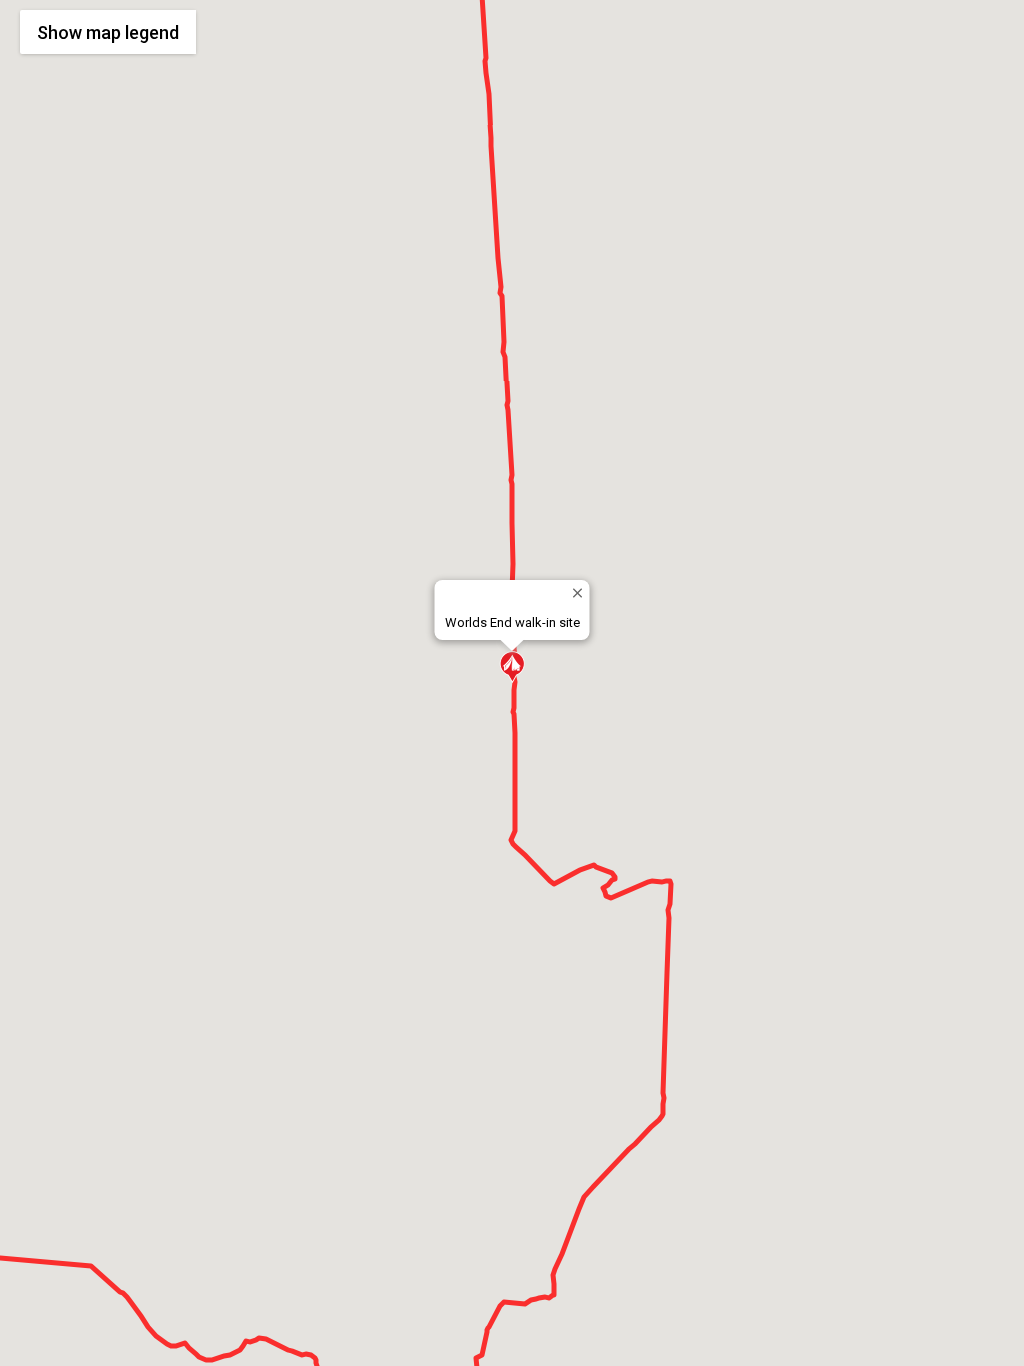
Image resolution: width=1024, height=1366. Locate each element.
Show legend (108, 32)
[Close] (577, 592)
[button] (512, 667)
